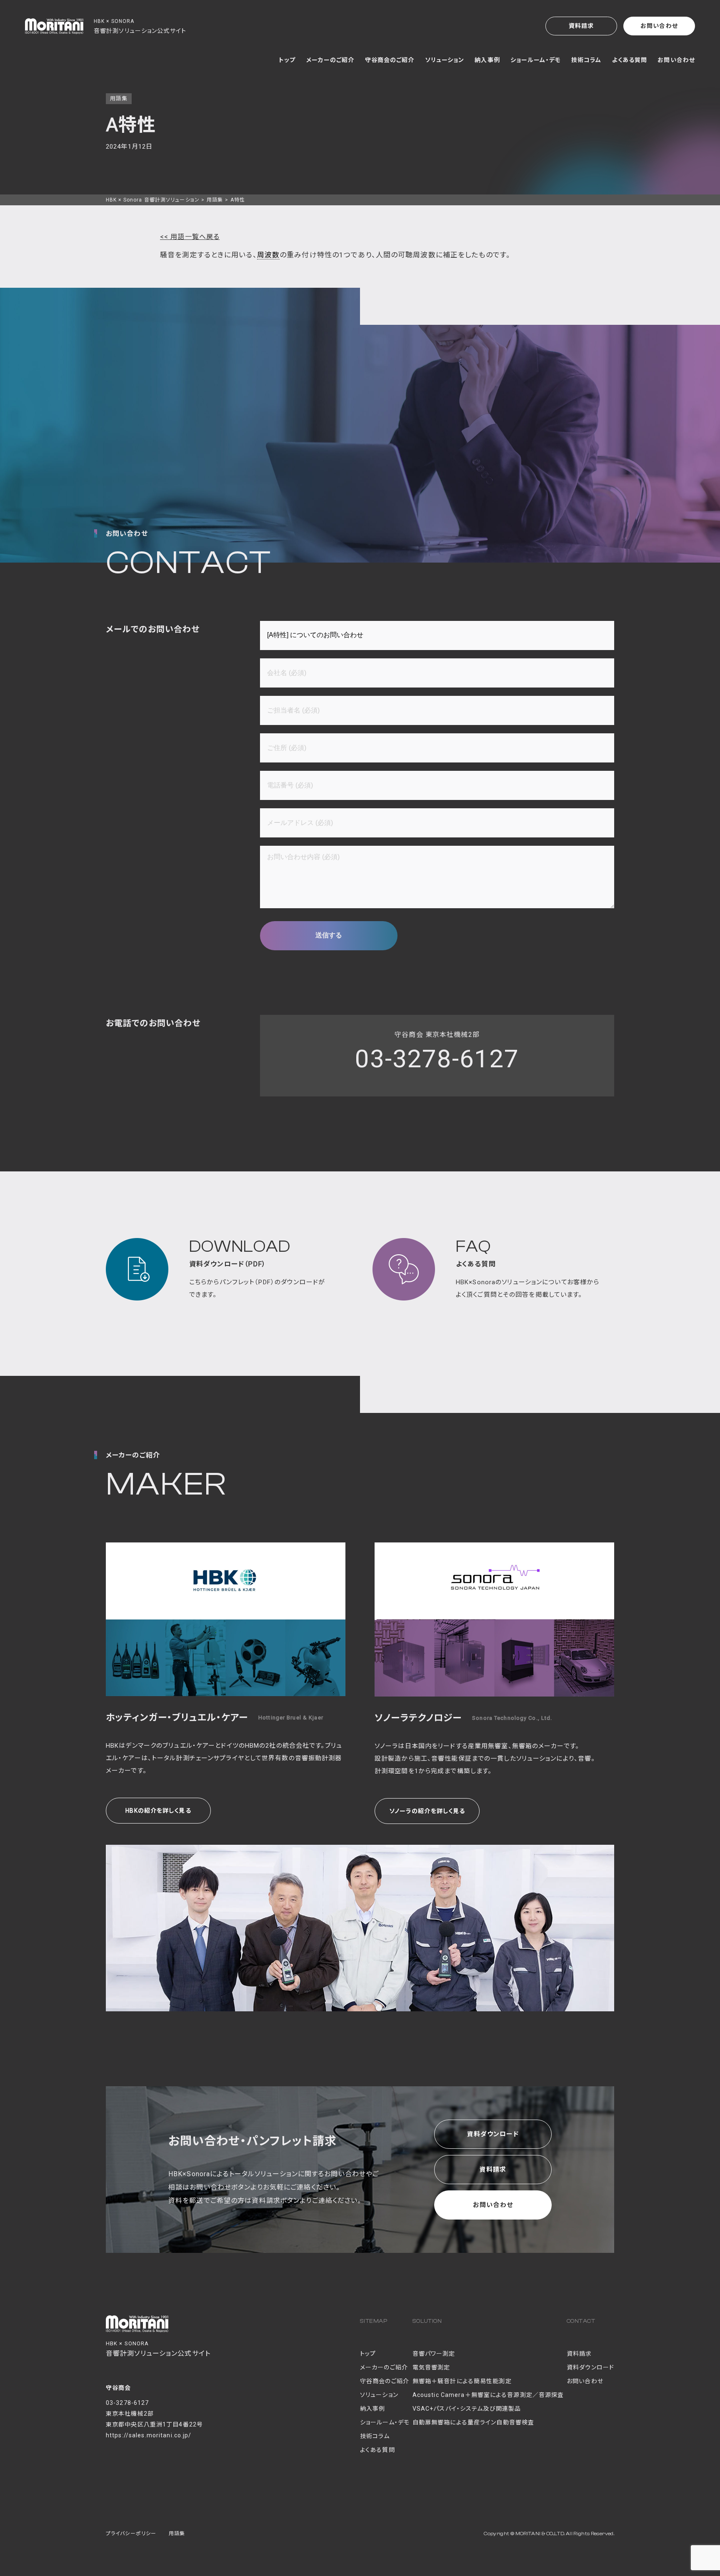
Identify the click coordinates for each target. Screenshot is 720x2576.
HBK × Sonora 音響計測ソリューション (153, 200)
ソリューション (445, 60)
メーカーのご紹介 (330, 60)
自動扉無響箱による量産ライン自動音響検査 (473, 2422)
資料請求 (581, 26)
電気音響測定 (431, 2367)
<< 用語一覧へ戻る (190, 237)
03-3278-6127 (437, 1059)
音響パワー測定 (434, 2354)
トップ (287, 60)
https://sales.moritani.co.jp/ (149, 2435)
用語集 (215, 200)
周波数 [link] (268, 255)
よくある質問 (630, 60)
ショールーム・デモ (536, 60)
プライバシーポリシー (131, 2534)
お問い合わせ (659, 26)
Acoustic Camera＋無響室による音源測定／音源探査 (488, 2395)
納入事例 (487, 60)
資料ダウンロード (493, 2134)
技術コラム (586, 60)
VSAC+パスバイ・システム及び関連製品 (467, 2409)
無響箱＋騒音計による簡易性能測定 (462, 2381)
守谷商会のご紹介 (390, 60)
